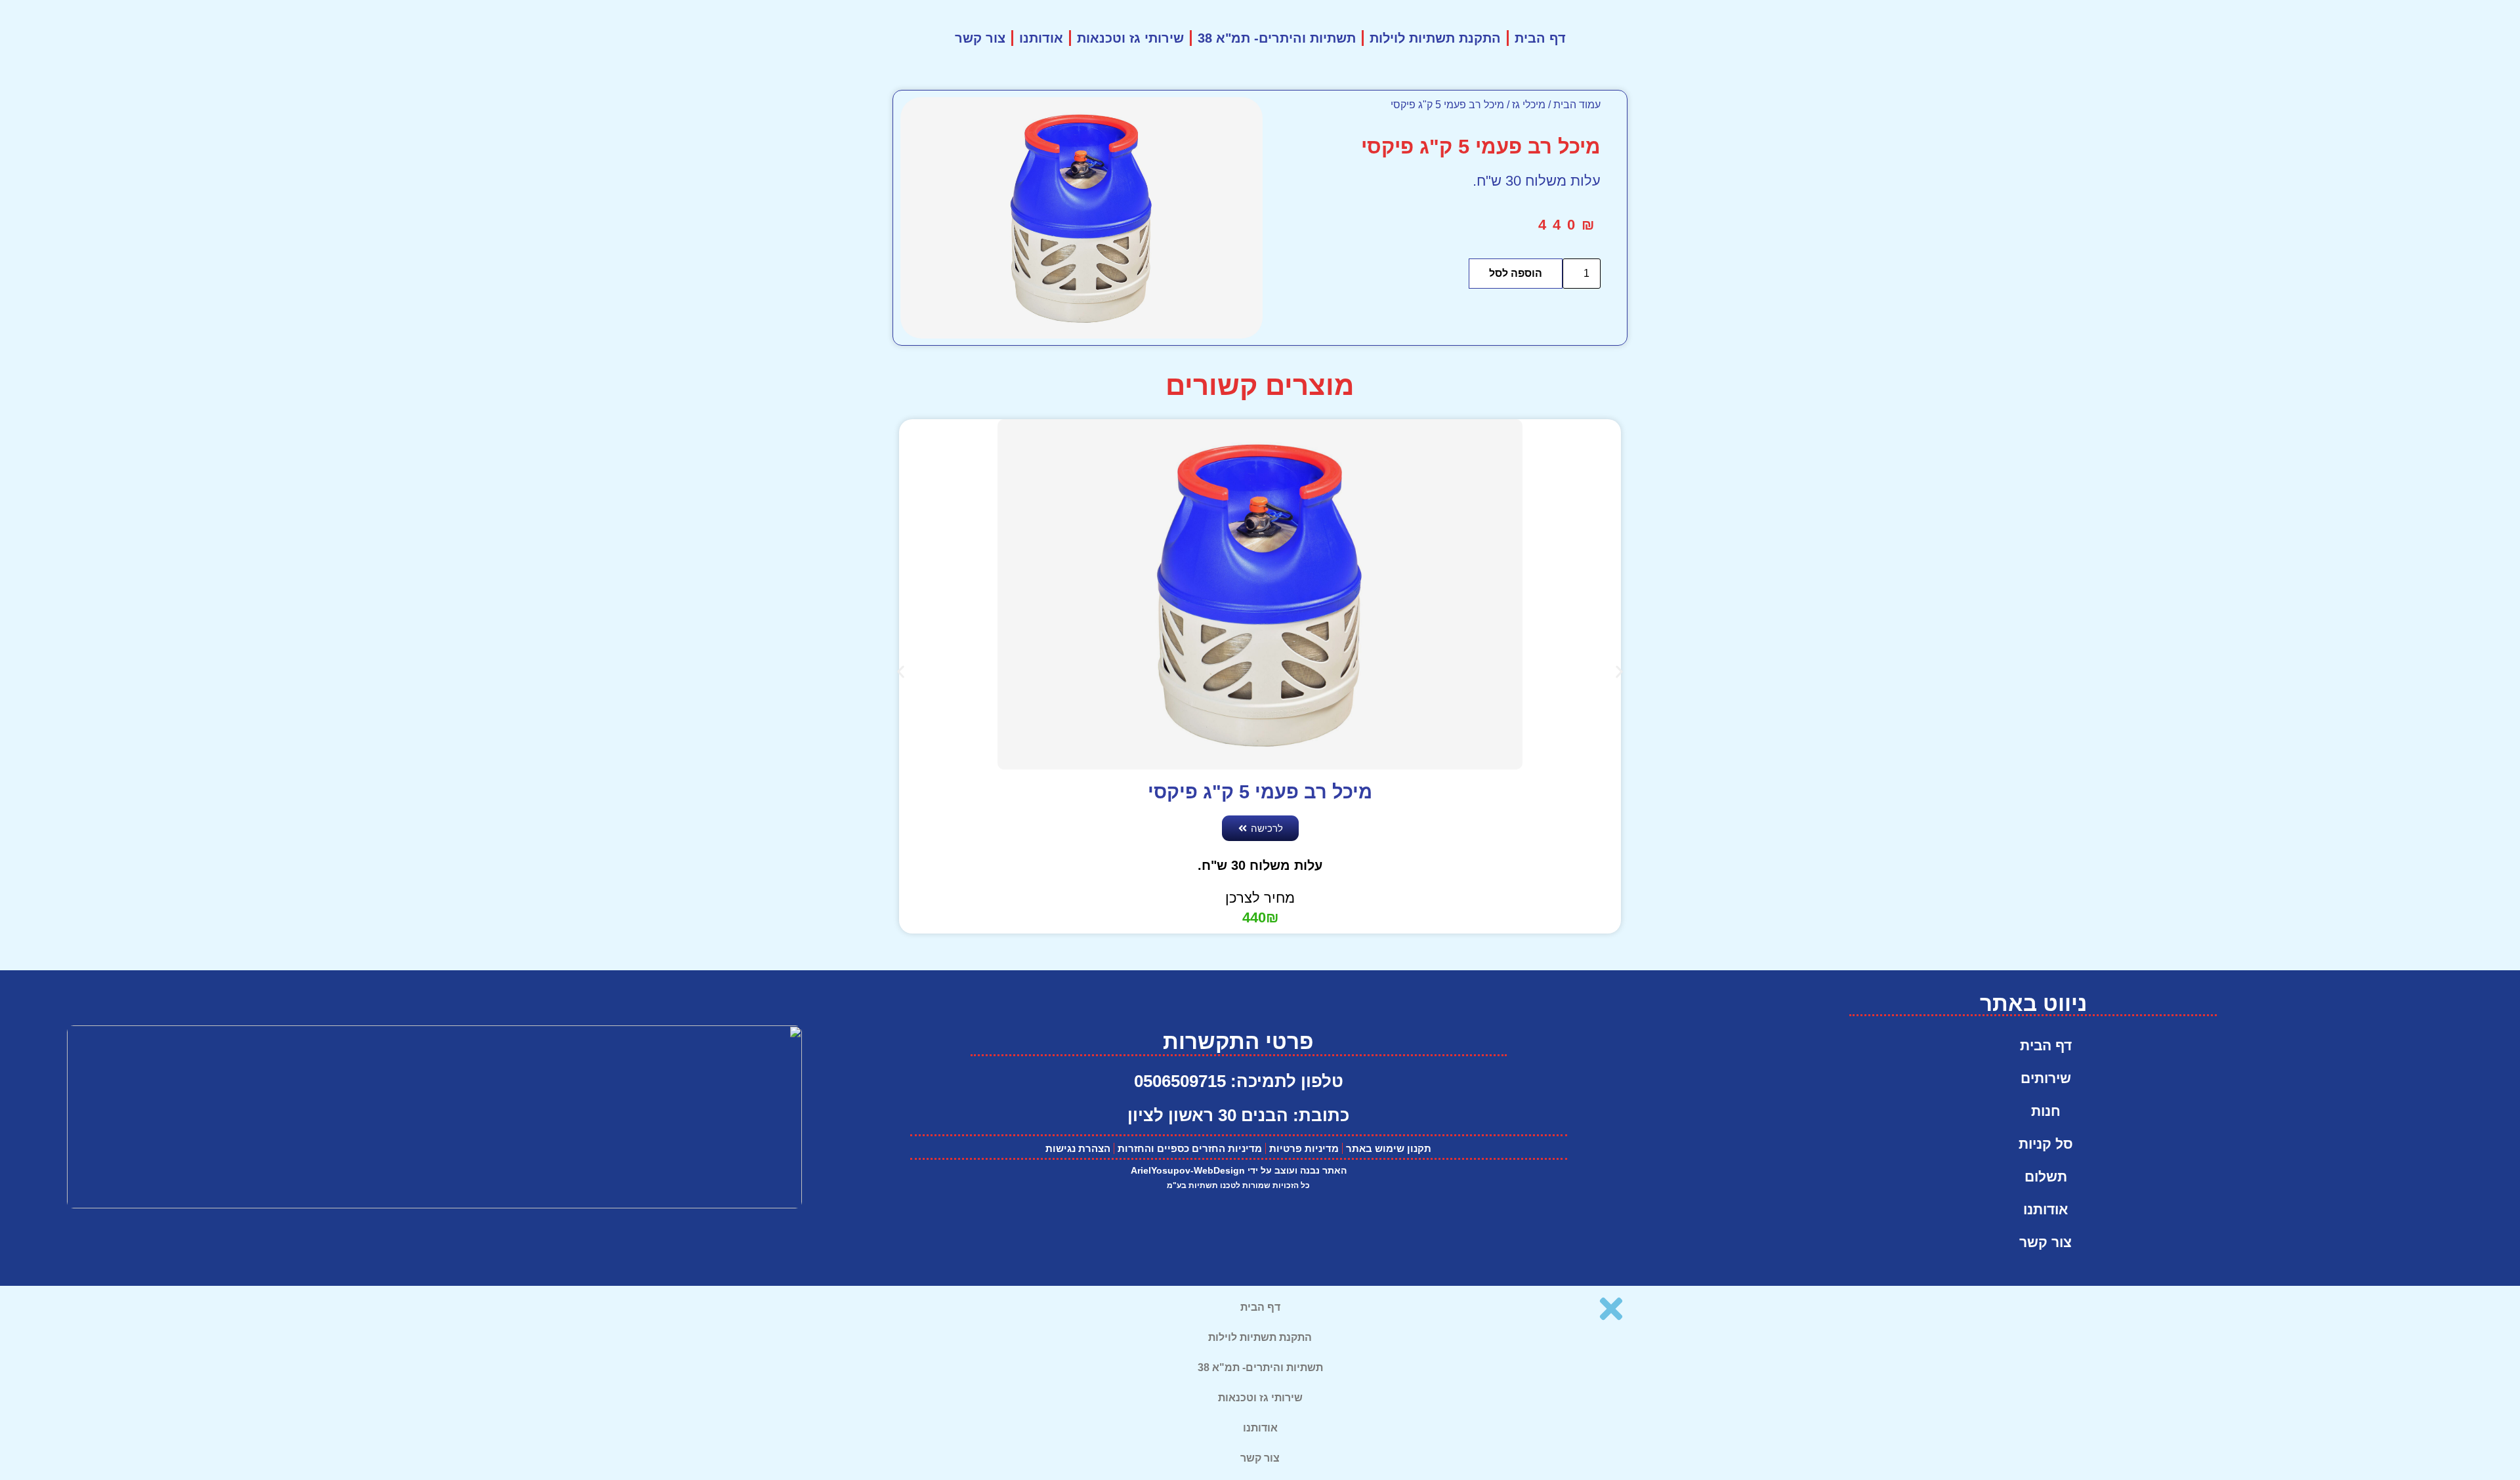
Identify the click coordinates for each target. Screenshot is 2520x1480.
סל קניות (2046, 1144)
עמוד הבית (1577, 105)
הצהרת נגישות (1078, 1148)
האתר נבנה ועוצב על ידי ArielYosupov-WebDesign (1239, 1170)
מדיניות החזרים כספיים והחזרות (1190, 1148)
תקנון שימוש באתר (1389, 1148)
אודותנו (1041, 38)
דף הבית (1540, 38)
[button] (901, 672)
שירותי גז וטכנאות (1130, 38)
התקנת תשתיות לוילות (1435, 38)
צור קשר (980, 38)
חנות (2046, 1111)
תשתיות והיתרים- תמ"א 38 (1277, 38)
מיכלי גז (1529, 105)
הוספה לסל (1516, 273)
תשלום (2046, 1177)
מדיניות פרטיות (1304, 1148)
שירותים (2046, 1078)
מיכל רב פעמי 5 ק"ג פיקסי (1260, 792)
